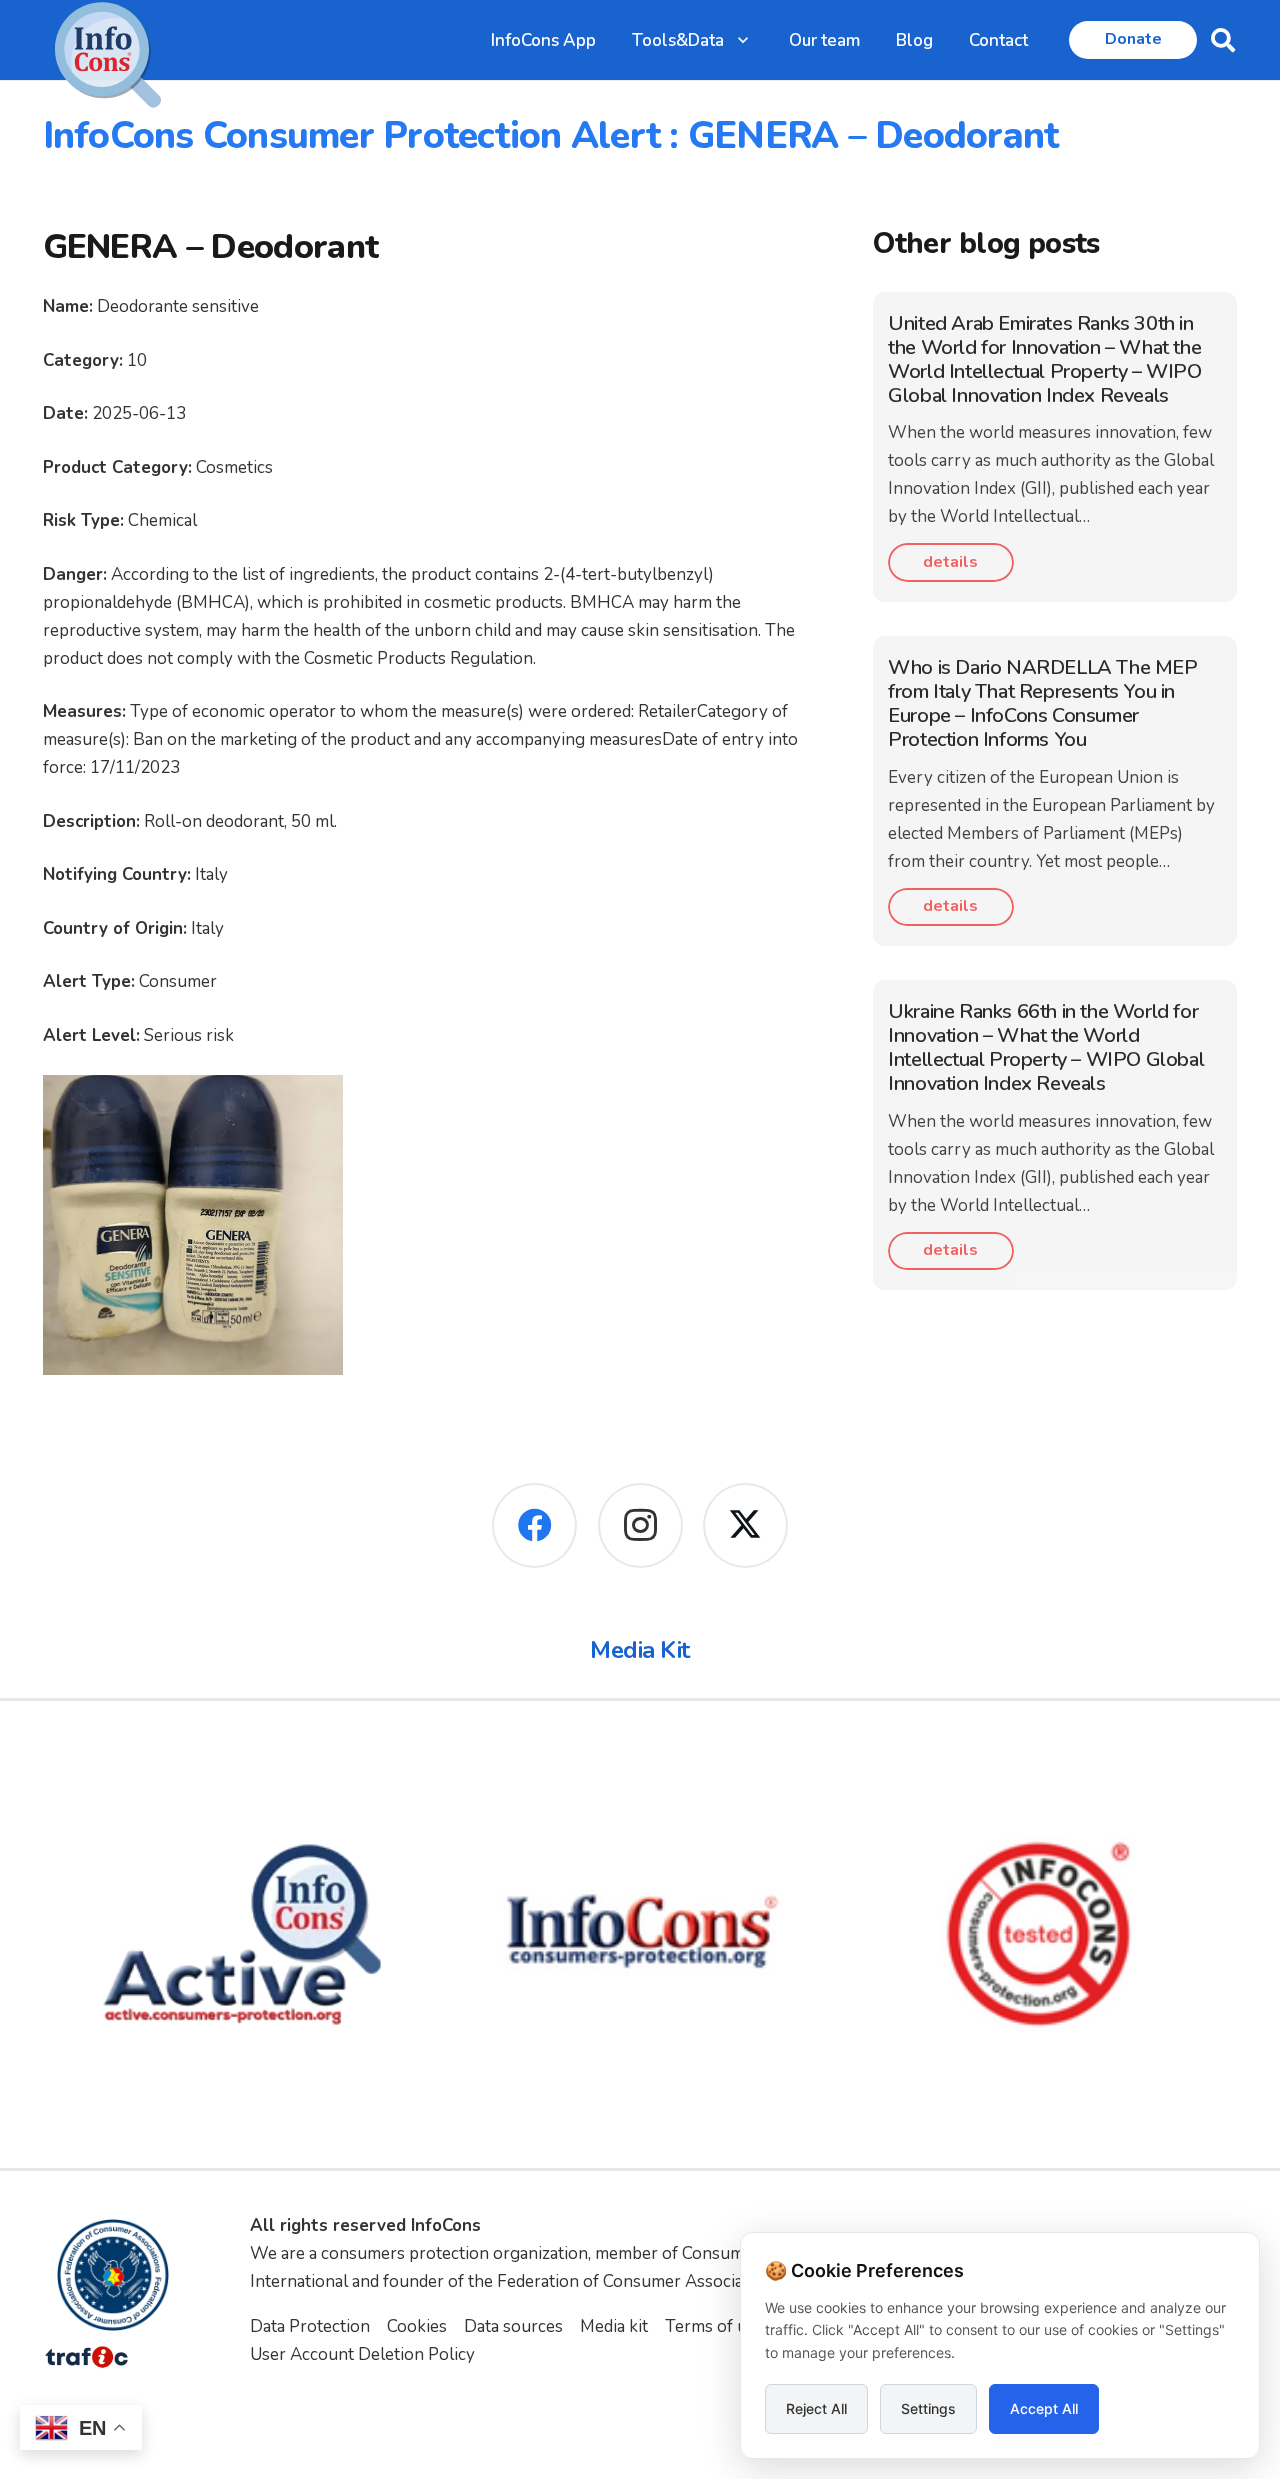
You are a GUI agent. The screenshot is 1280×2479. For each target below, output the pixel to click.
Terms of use (714, 2326)
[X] (745, 1525)
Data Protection (310, 2326)
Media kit (614, 2326)
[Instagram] (640, 1525)
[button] (743, 40)
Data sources (513, 2326)
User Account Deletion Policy (362, 2354)
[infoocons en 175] (640, 1934)
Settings (928, 2408)
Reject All (816, 2408)
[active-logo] (242, 1934)
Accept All (1044, 2408)
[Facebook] (534, 1525)
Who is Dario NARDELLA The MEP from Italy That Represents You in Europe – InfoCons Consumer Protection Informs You (1042, 703)
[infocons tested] (1039, 1934)
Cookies (417, 2326)
